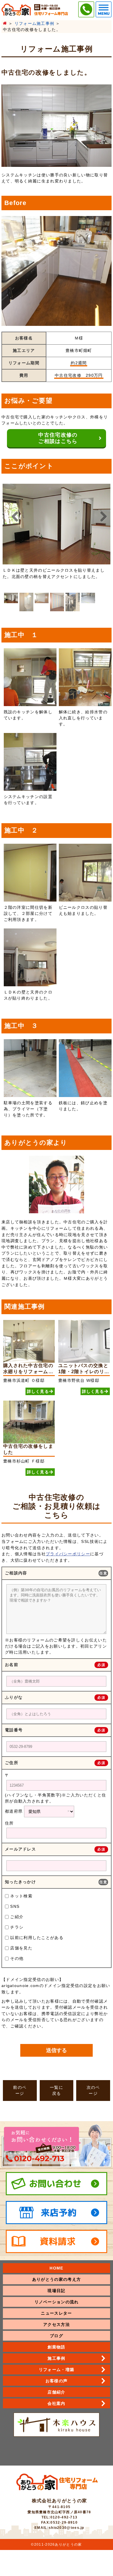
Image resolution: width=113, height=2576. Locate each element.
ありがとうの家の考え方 (57, 2279)
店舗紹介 (56, 2392)
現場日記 (56, 2291)
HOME (56, 2268)
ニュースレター (56, 2313)
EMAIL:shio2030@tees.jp (59, 2528)
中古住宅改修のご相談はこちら (58, 438)
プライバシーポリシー (68, 1554)
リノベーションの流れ (57, 2302)
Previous (14, 517)
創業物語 (56, 2347)
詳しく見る (38, 1391)
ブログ (57, 2336)
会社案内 (56, 2403)
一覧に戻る (57, 2090)
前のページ (20, 2090)
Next (99, 517)
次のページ (93, 2090)
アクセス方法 (57, 2324)
